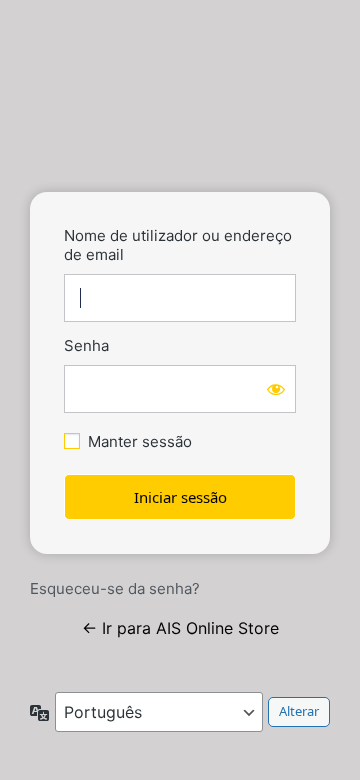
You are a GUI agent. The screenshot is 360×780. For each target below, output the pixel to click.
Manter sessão (140, 441)
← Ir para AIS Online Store (180, 628)
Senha (86, 345)
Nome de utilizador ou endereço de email (178, 245)
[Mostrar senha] (276, 389)
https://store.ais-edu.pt (180, 116)
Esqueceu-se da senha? (115, 588)
